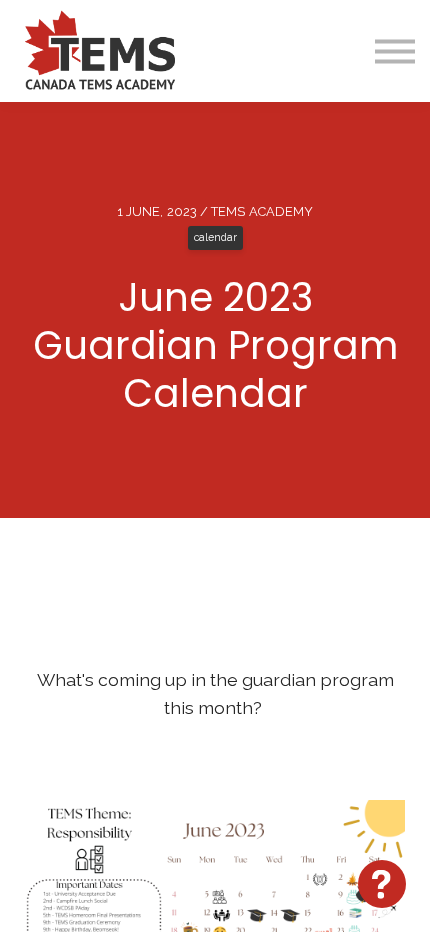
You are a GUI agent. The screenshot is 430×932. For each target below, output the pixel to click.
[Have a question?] (382, 884)
